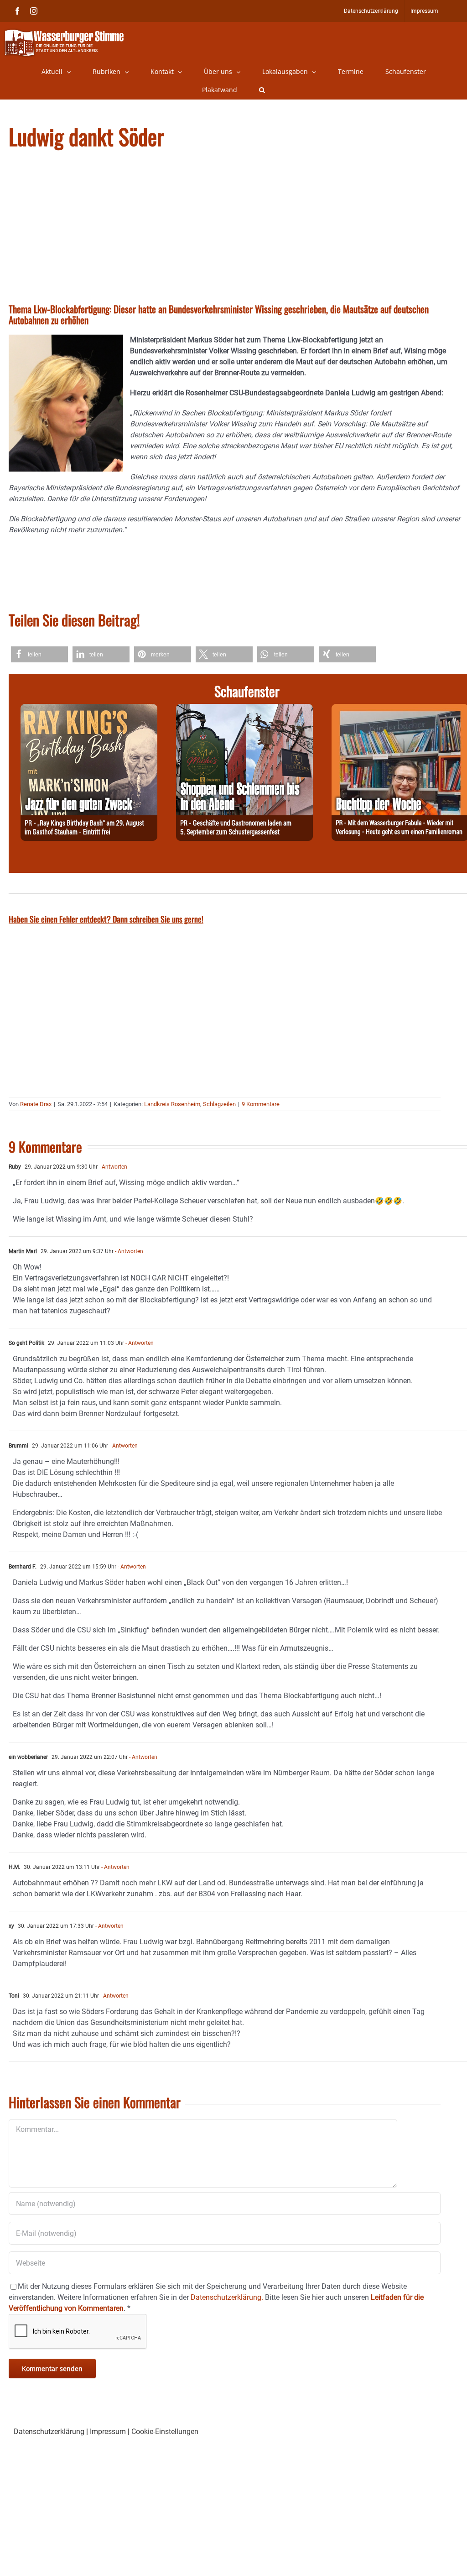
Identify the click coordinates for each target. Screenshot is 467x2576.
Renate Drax (36, 1104)
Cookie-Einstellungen (165, 2432)
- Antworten (112, 1167)
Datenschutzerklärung (49, 2432)
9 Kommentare (261, 1104)
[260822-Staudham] (89, 709)
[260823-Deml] (244, 709)
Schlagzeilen (219, 1104)
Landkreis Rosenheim (172, 1104)
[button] (262, 90)
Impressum (108, 2432)
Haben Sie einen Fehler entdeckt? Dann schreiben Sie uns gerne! (106, 919)
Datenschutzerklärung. (227, 2297)
